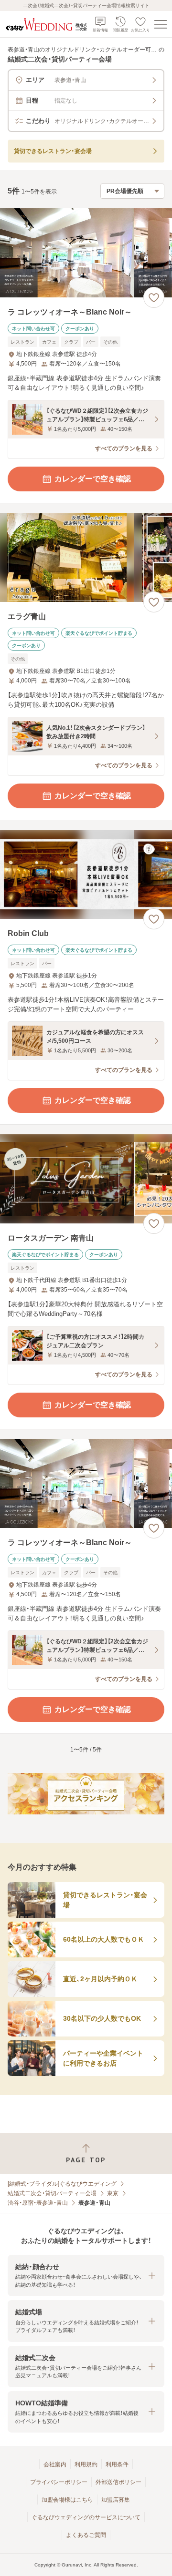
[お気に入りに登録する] (154, 297)
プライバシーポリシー (59, 2482)
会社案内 (55, 2464)
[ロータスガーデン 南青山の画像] (86, 1179)
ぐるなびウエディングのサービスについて (86, 2517)
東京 (113, 2193)
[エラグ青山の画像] (86, 557)
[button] (86, 2276)
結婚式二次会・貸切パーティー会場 (52, 2193)
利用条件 (117, 2464)
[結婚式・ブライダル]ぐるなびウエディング (62, 2184)
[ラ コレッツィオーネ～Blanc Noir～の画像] (86, 253)
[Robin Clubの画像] (86, 874)
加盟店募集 (116, 2500)
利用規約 (86, 2464)
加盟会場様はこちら (67, 2500)
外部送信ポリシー (118, 2482)
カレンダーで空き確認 (93, 479)
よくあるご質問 (86, 2535)
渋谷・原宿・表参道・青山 (38, 2203)
